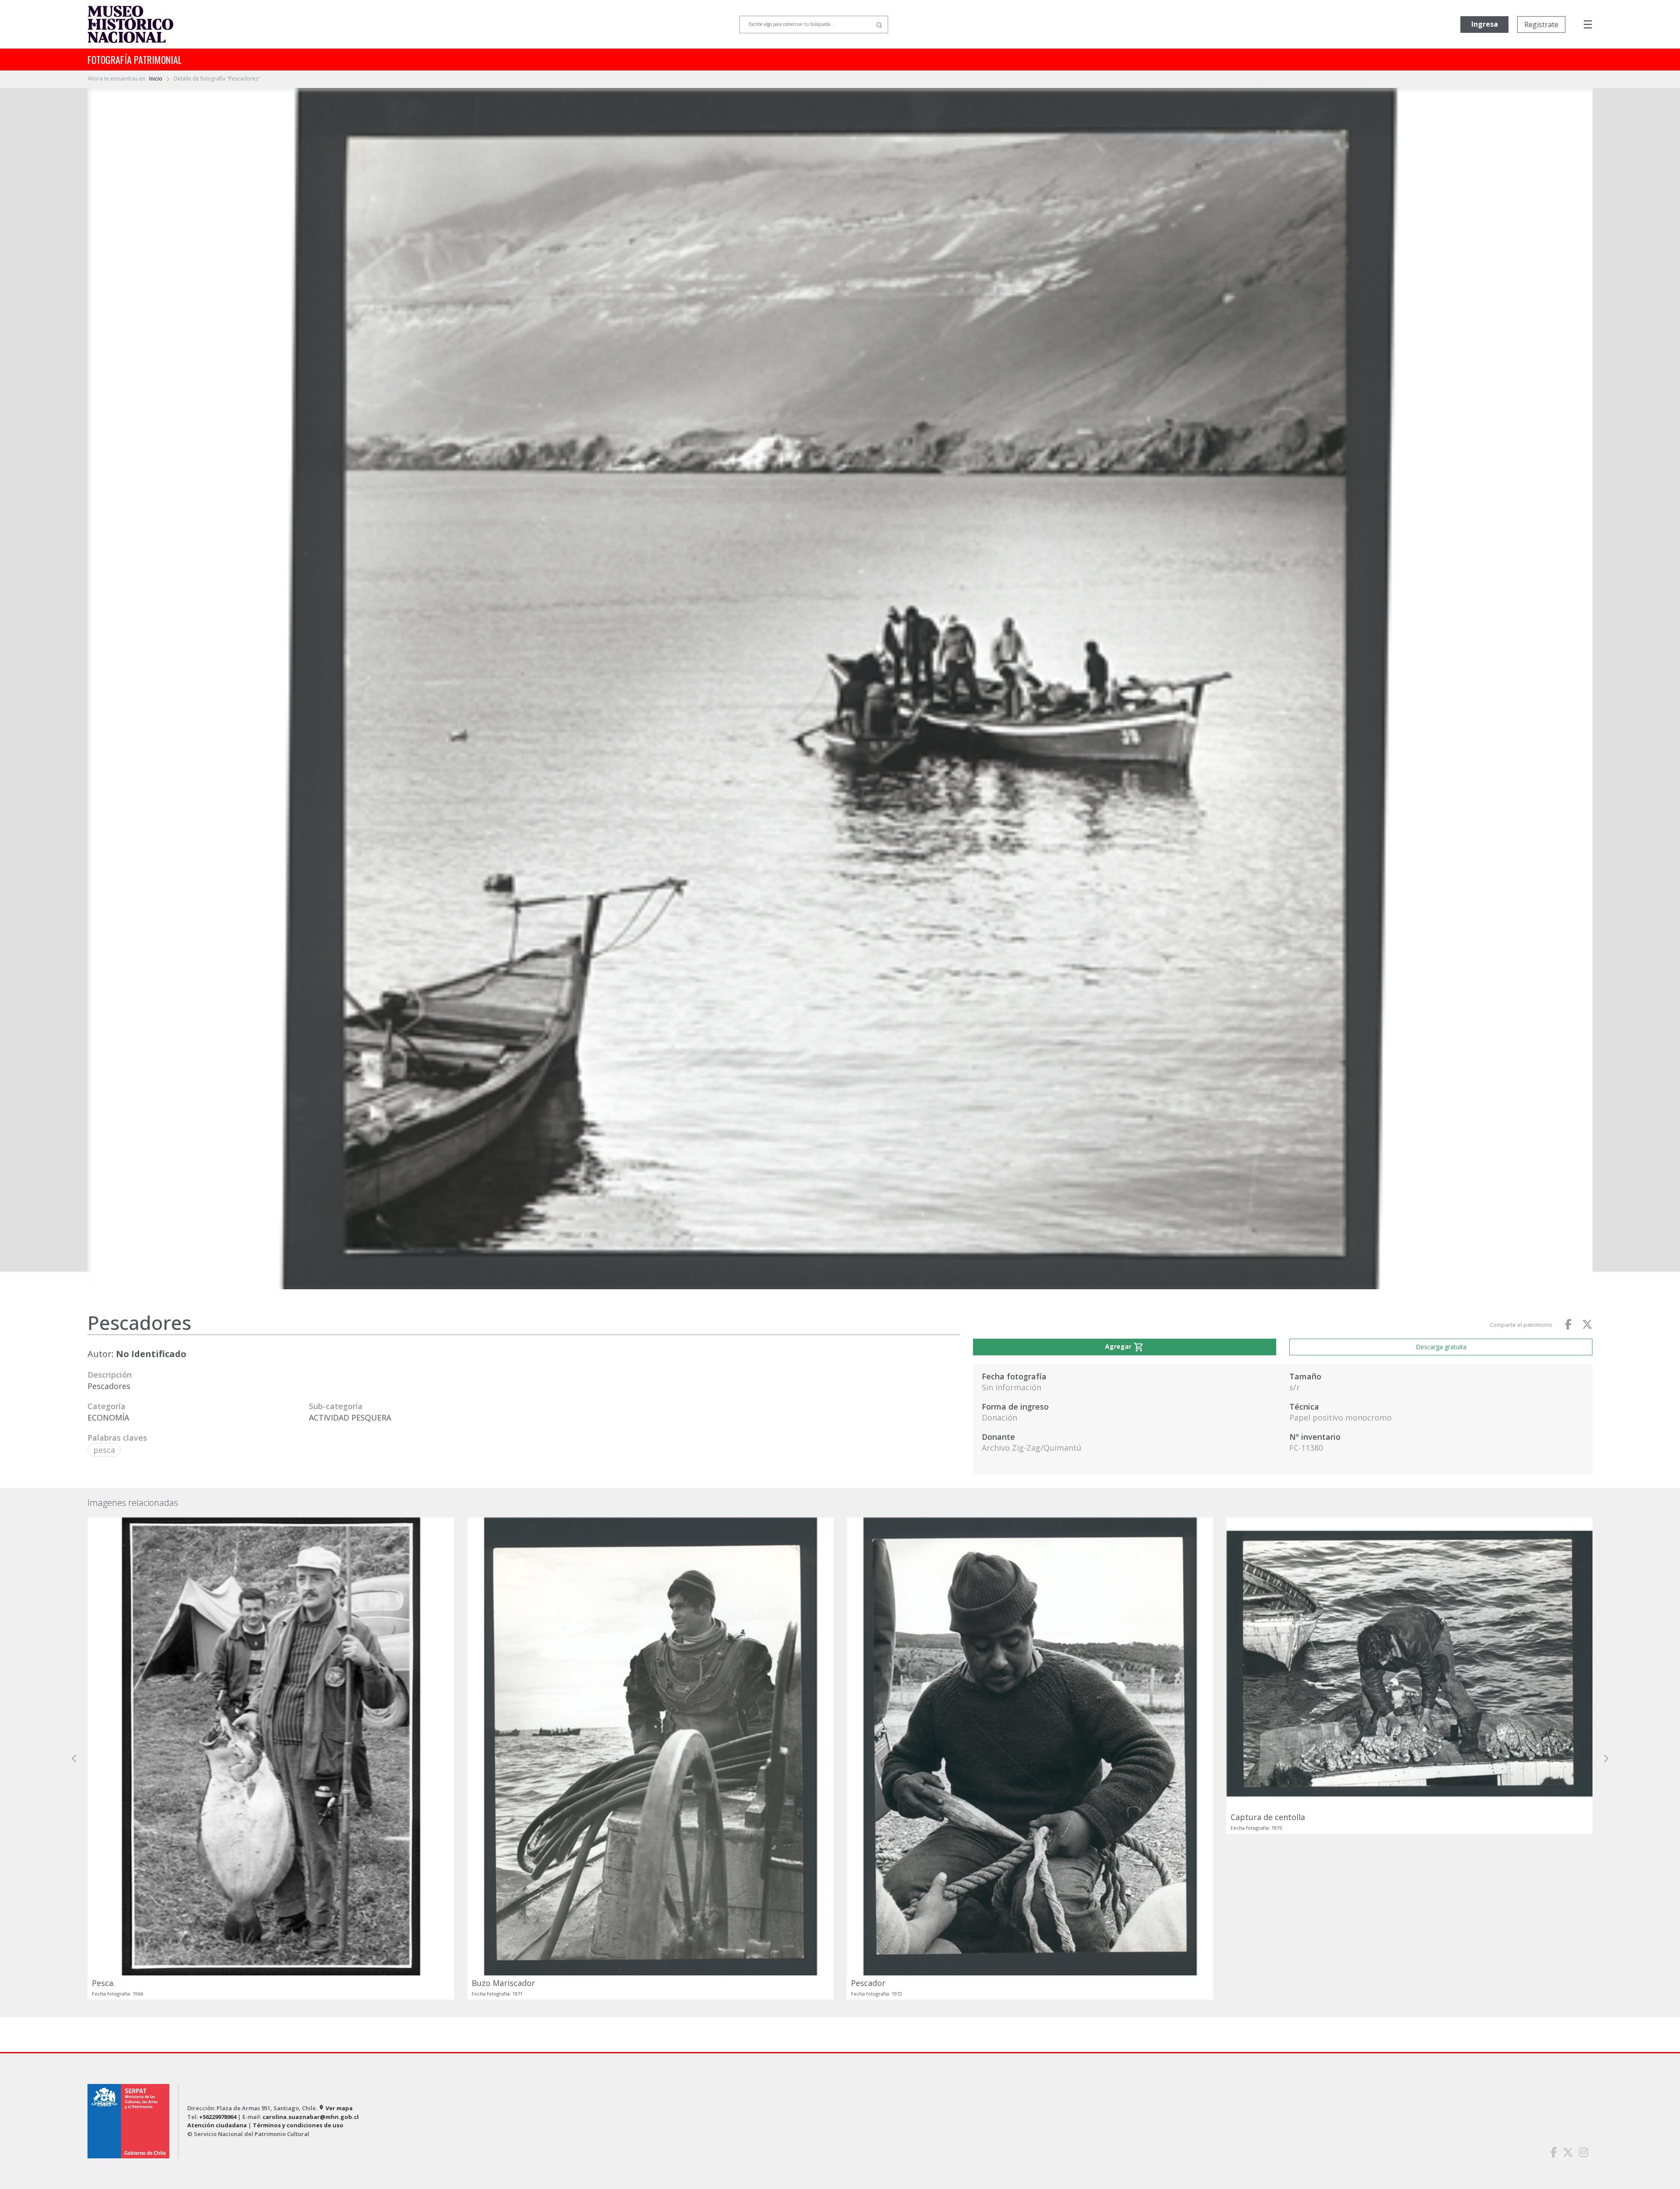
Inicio (156, 79)
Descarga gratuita (1441, 1347)
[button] (74, 1758)
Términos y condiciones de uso (298, 2125)
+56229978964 (218, 2117)
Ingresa (1485, 24)
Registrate (1541, 25)
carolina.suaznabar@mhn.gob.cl (311, 2117)
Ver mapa (336, 2108)
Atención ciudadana (217, 2125)
